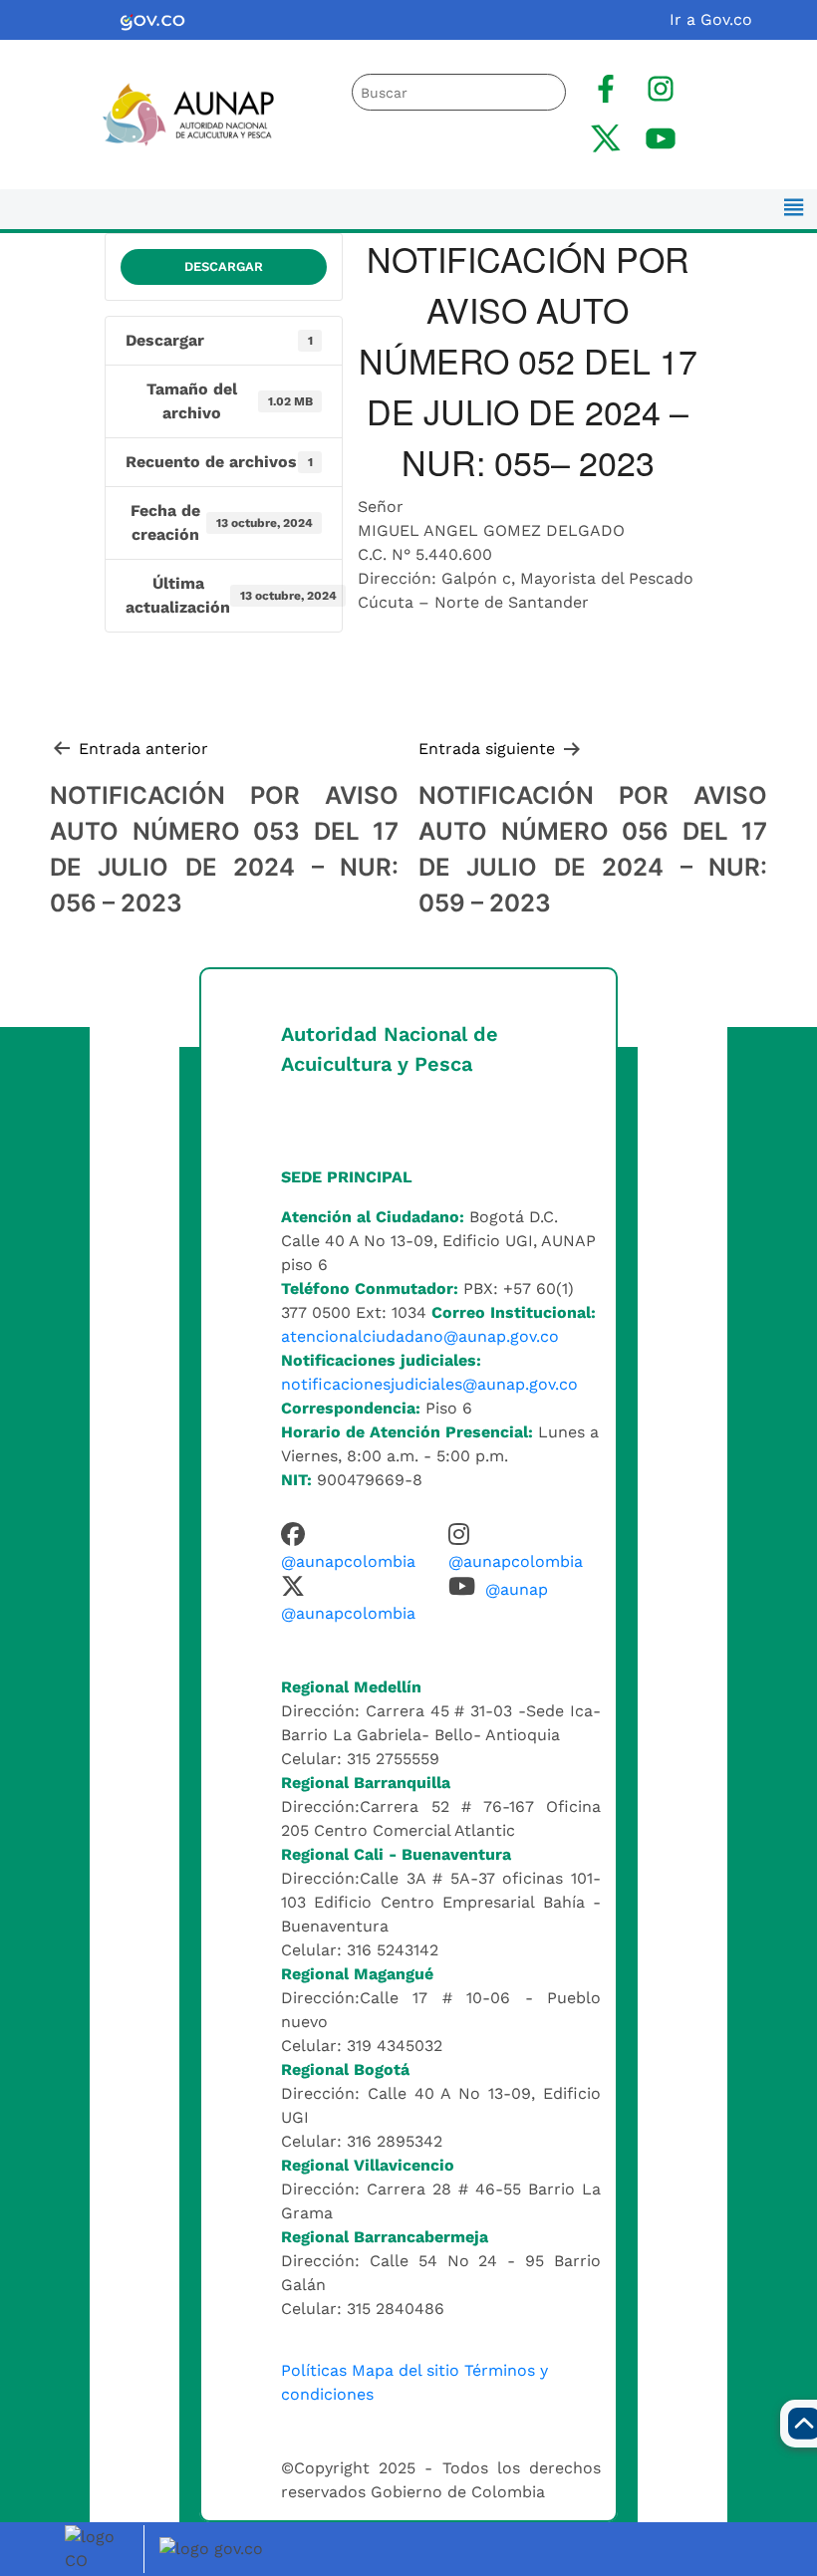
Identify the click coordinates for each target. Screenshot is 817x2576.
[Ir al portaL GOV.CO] (214, 2548)
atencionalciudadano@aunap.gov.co (420, 1336)
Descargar (224, 266)
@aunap (517, 1589)
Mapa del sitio (406, 2370)
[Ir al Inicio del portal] (177, 113)
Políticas (314, 2370)
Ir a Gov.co (711, 19)
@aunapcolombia (348, 1561)
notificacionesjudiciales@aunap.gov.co (429, 1384)
